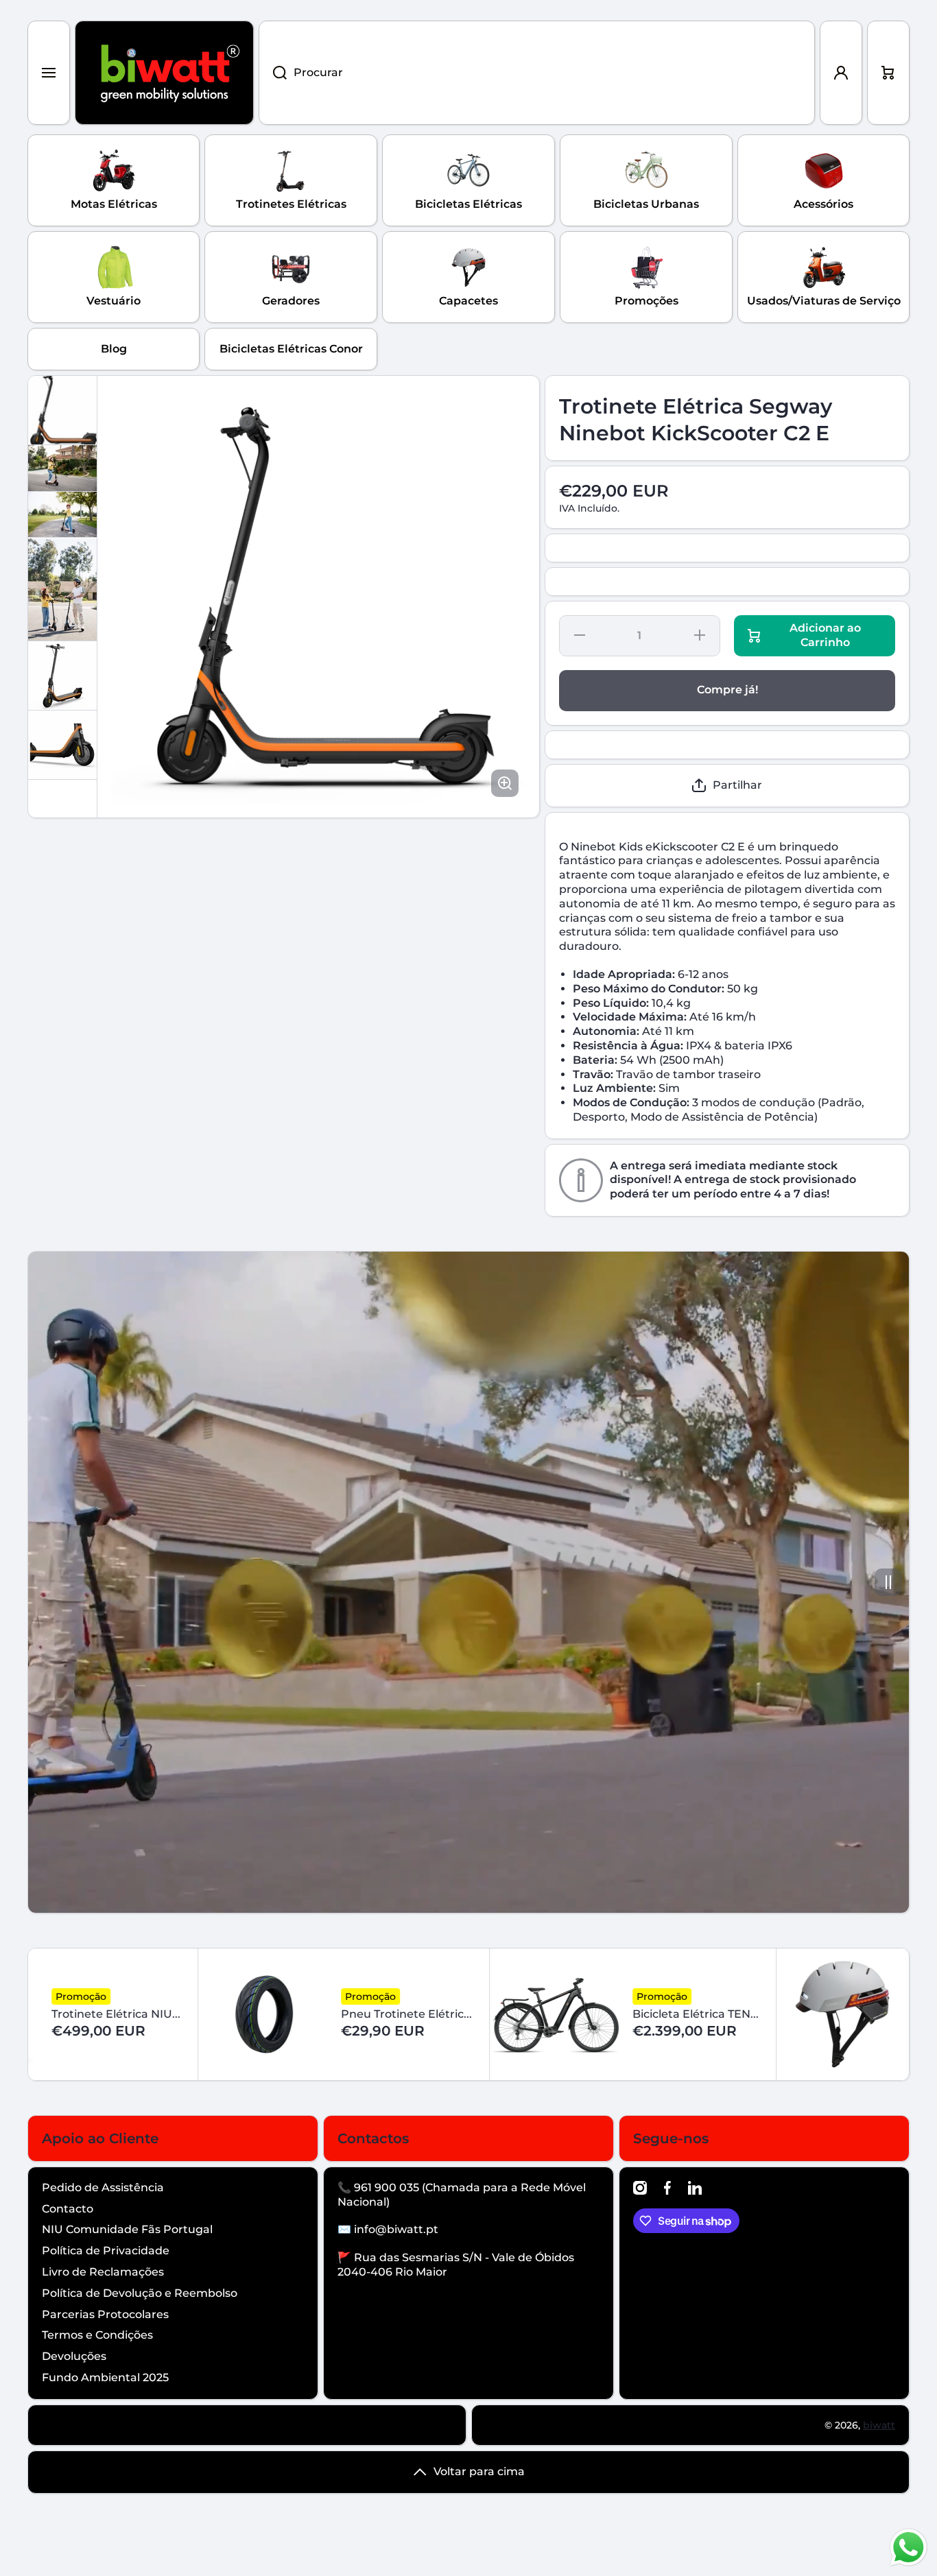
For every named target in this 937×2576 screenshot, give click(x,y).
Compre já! (727, 690)
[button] (888, 73)
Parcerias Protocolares (105, 2314)
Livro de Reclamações (103, 2272)
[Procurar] (273, 73)
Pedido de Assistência (103, 2187)
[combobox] (537, 73)
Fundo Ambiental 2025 (105, 2377)
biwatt (879, 2425)
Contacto (68, 2209)
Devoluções (74, 2356)
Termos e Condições (97, 2335)
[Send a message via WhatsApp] (909, 2548)
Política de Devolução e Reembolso (140, 2293)
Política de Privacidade (106, 2251)
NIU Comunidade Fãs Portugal (127, 2229)
